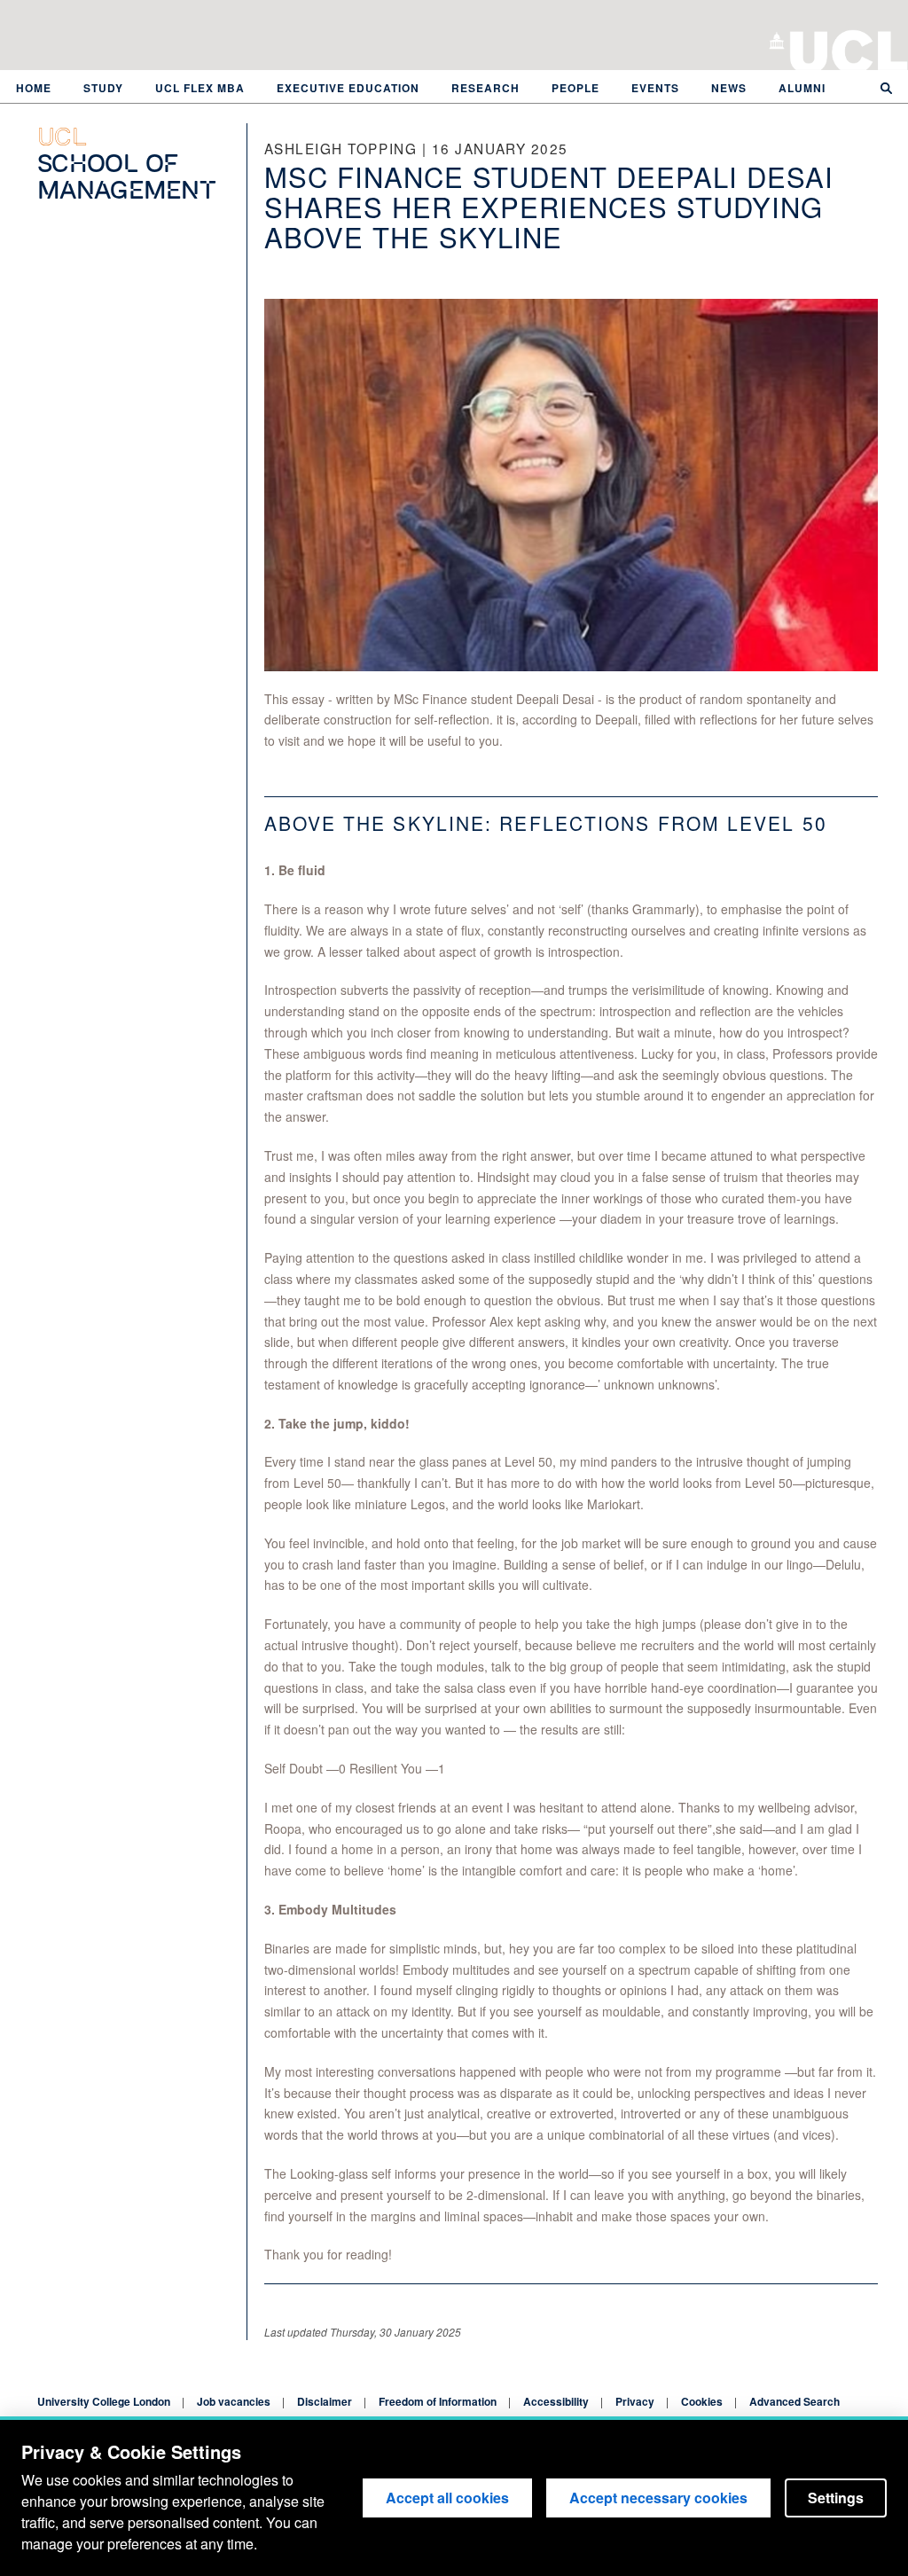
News (729, 88)
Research (485, 88)
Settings (836, 2498)
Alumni (802, 88)
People (575, 88)
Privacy (635, 2401)
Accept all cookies (447, 2498)
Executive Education (348, 88)
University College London (849, 49)
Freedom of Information (438, 2401)
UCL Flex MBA (200, 88)
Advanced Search (794, 2401)
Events (655, 88)
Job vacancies (234, 2401)
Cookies (702, 2401)
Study (103, 88)
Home (34, 88)
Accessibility (556, 2401)
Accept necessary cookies (658, 2498)
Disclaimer (325, 2401)
